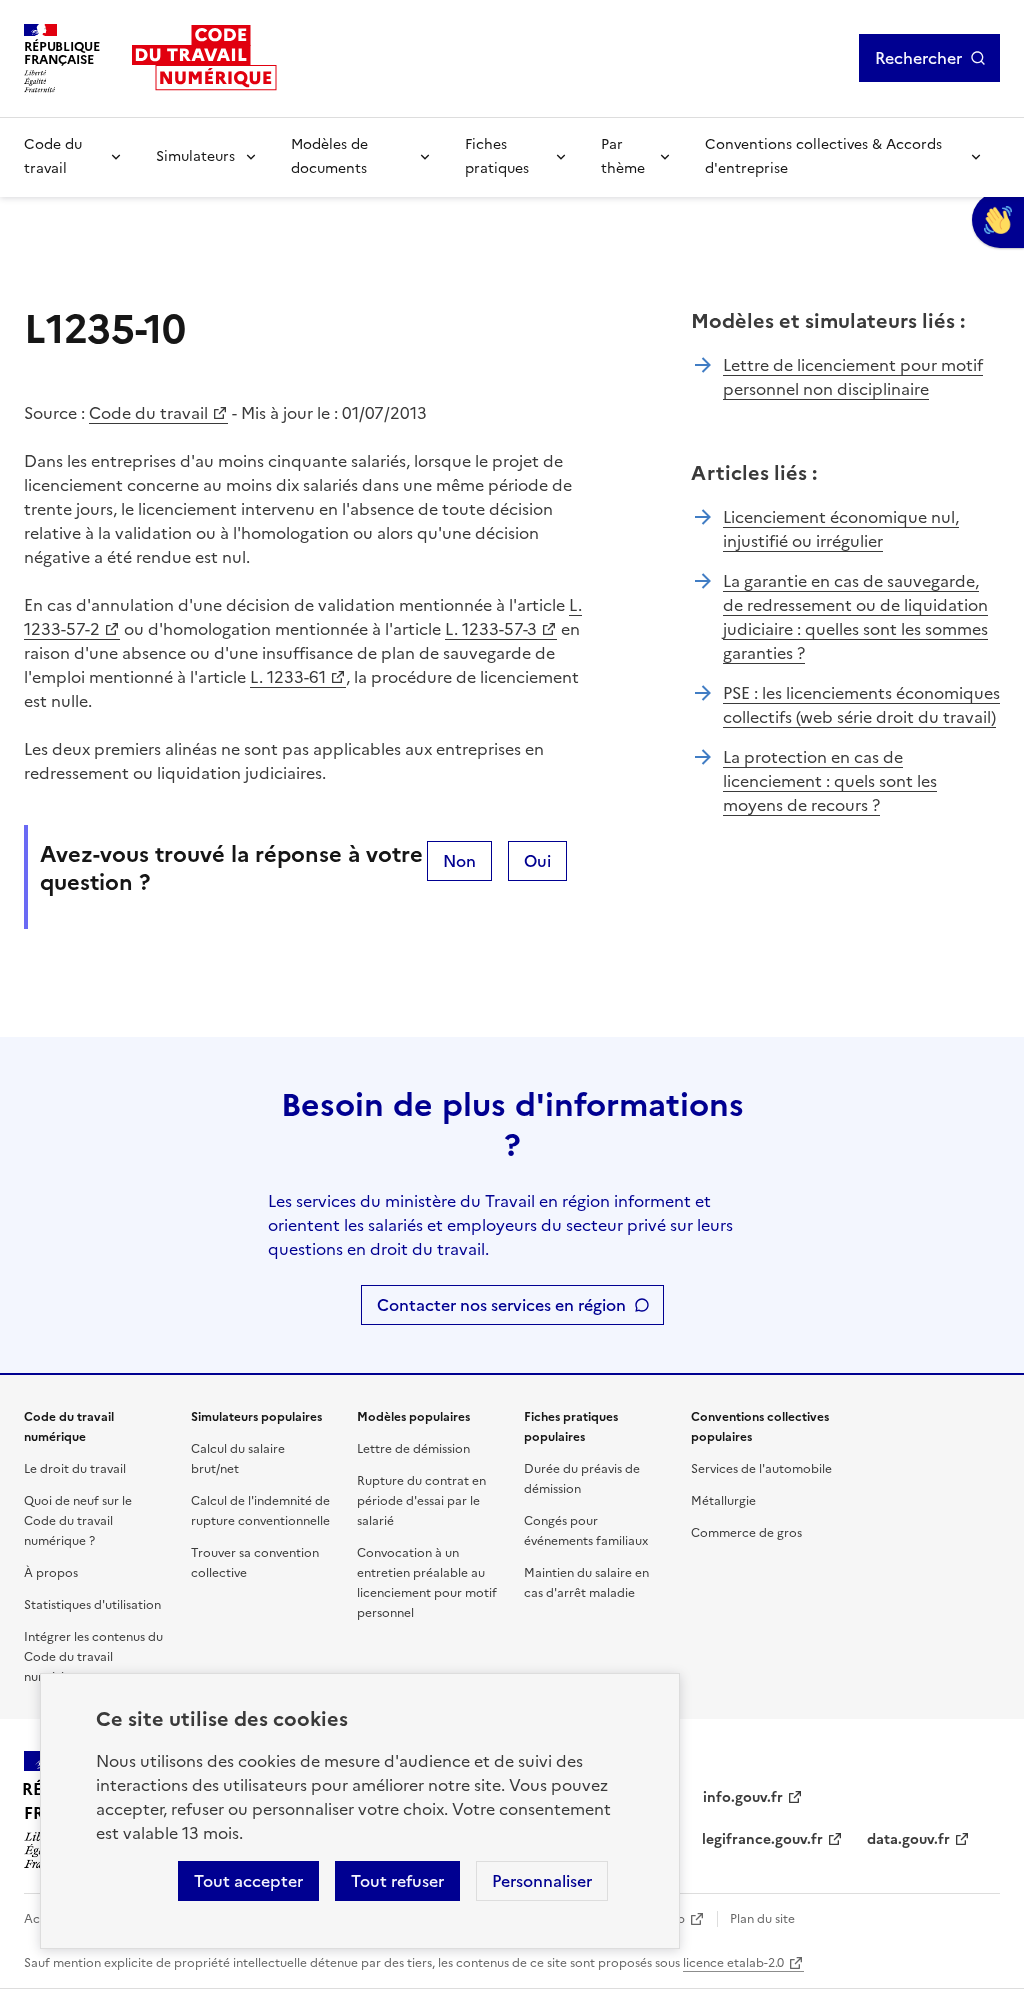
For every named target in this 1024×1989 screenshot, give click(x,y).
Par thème (623, 156)
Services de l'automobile (761, 1469)
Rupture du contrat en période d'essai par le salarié (421, 1501)
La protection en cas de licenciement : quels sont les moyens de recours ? (830, 781)
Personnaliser (542, 1881)
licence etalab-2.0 (733, 1963)
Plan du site (762, 1919)
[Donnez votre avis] (998, 220)
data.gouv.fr (908, 1839)
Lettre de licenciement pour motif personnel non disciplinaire (853, 377)
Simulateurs (195, 156)
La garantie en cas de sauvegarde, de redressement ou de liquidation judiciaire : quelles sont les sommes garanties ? (855, 617)
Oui (537, 861)
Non (459, 861)
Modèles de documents (329, 156)
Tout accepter (248, 1881)
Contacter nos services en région (501, 1305)
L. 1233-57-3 (491, 629)
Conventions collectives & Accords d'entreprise (823, 156)
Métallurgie (723, 1501)
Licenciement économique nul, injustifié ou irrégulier (841, 529)
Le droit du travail (75, 1469)
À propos (51, 1573)
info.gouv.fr (743, 1797)
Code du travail (53, 156)
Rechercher (918, 58)
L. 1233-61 (288, 677)
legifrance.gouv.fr (762, 1839)
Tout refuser (397, 1881)
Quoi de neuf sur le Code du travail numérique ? (78, 1521)
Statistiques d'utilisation (92, 1605)
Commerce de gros (746, 1533)
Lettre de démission (413, 1449)
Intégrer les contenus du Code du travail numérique (93, 1657)
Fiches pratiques (497, 156)
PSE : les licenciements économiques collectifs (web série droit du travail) (861, 705)
